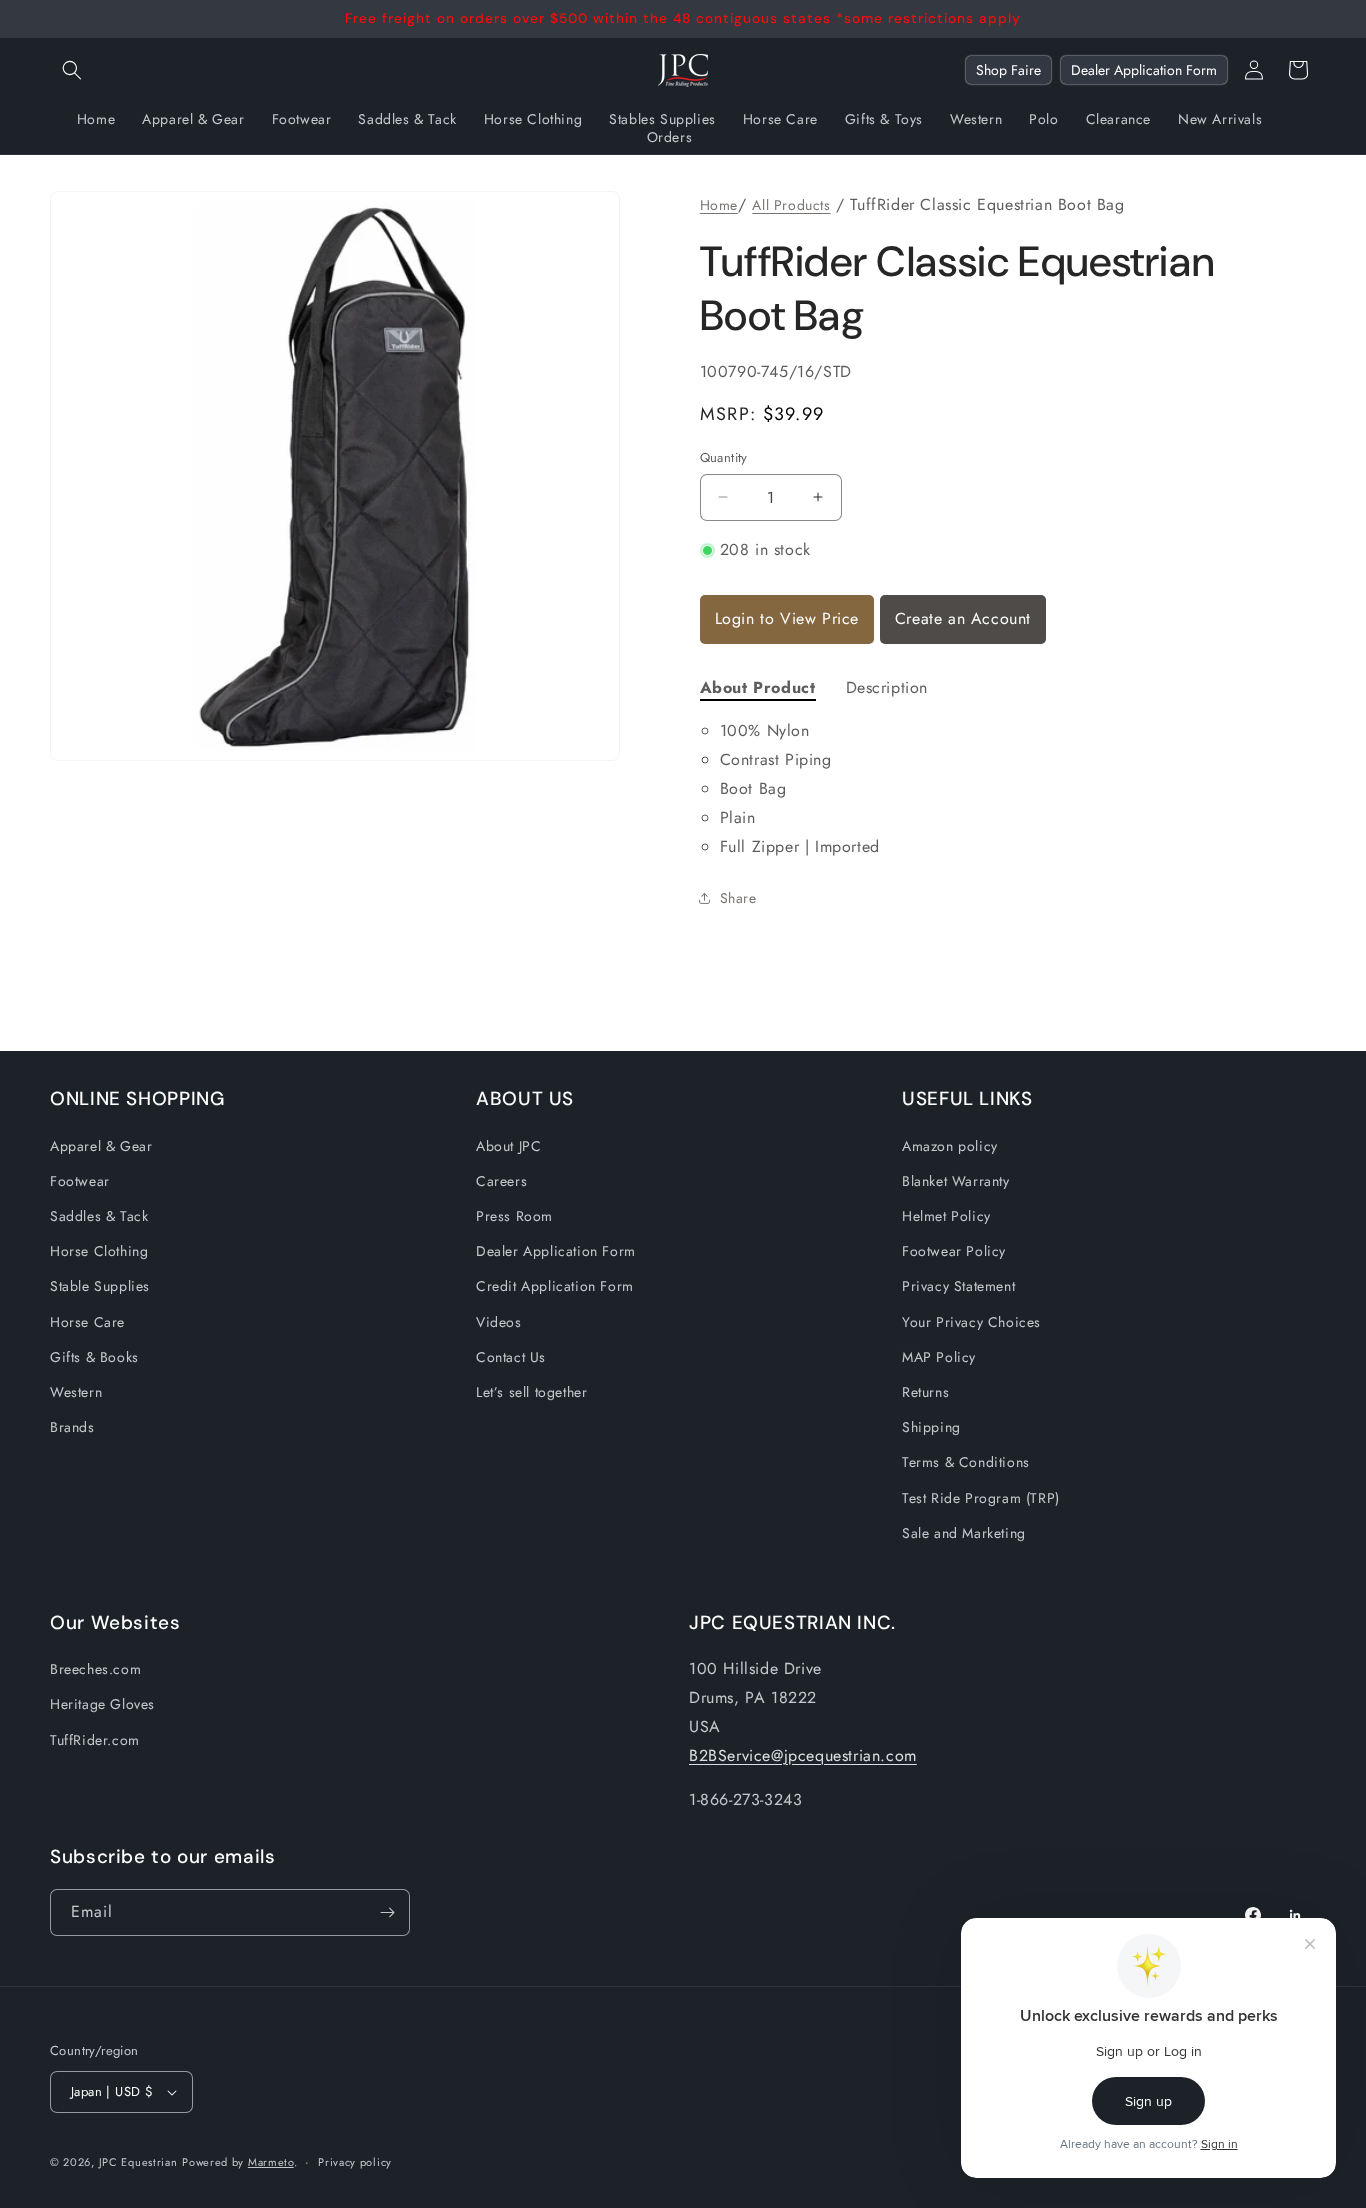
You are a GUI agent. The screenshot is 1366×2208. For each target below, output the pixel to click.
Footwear (80, 1181)
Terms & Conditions (966, 1462)
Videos (499, 1322)
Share (738, 898)
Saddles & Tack (99, 1216)
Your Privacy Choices (971, 1322)
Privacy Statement (958, 1286)
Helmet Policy (946, 1216)
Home (719, 205)
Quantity (724, 457)
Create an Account (963, 618)
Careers (501, 1181)
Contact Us (511, 1357)
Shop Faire (1008, 70)
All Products (791, 205)
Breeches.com (95, 1669)
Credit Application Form (555, 1286)
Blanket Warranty (956, 1181)
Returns (925, 1392)
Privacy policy (355, 2162)
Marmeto (271, 2162)
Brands (72, 1427)
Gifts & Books (94, 1357)
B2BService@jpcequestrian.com (803, 1755)
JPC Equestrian (138, 2162)
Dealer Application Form (1144, 70)
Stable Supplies (100, 1286)
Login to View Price (787, 618)
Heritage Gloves (102, 1704)
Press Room (514, 1216)
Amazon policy (950, 1146)
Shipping (931, 1427)
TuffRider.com (95, 1740)
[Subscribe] (387, 1912)
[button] (72, 70)
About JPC (508, 1146)
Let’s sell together (531, 1392)
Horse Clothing (99, 1251)
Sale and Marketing (964, 1533)
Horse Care (87, 1322)
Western (76, 1392)
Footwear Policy (954, 1251)
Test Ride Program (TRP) (981, 1498)
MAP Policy (939, 1357)
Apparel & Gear (101, 1146)
